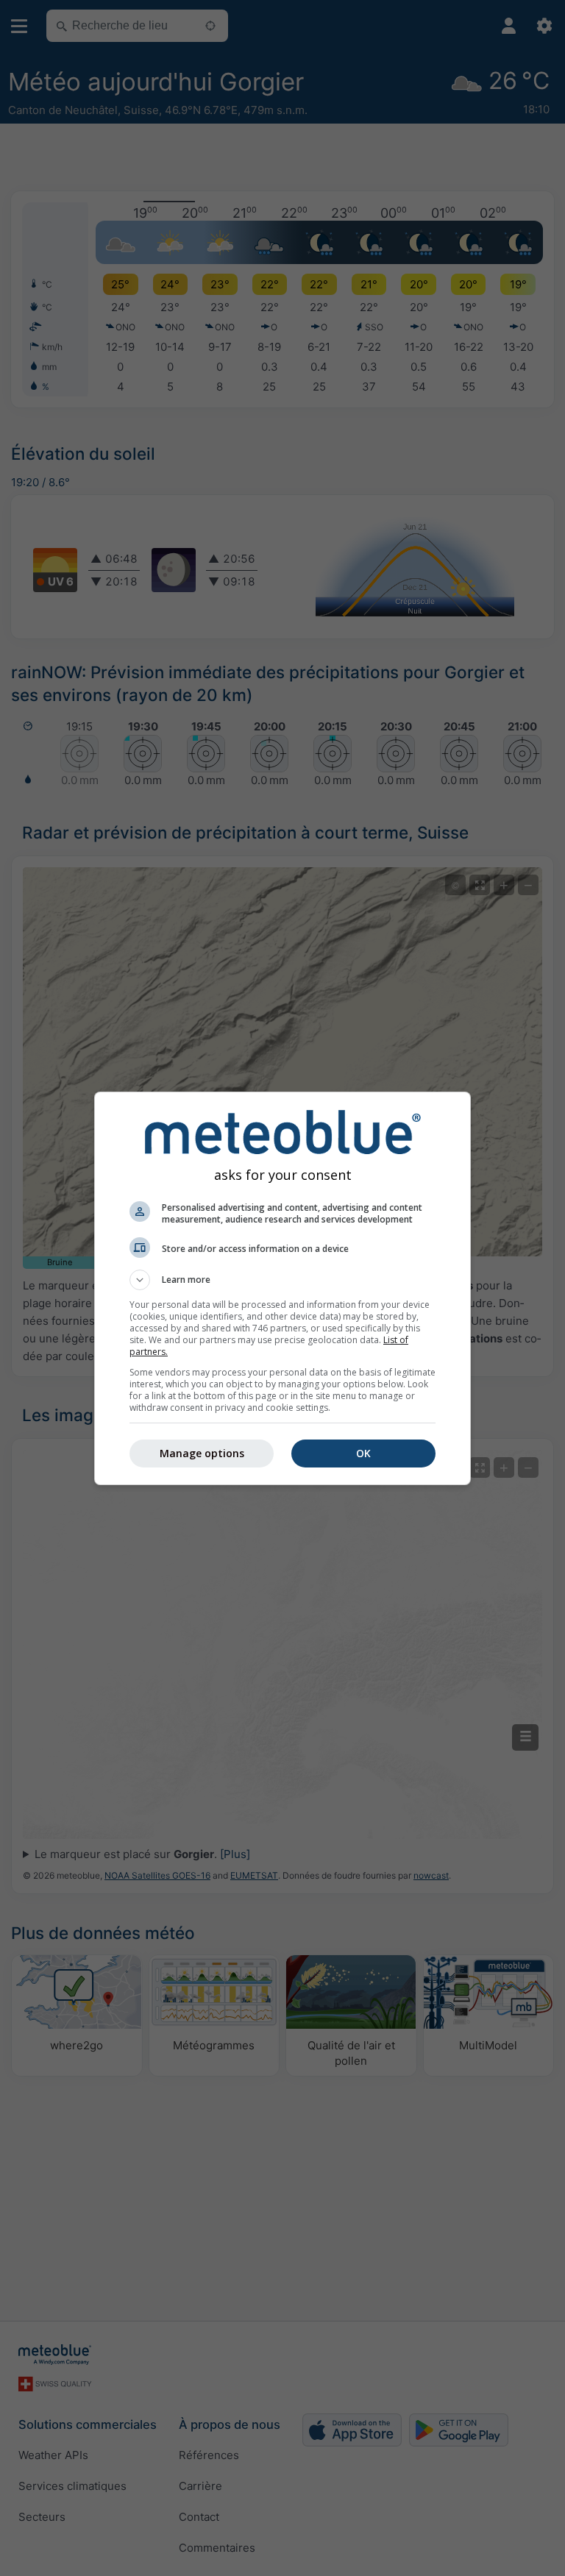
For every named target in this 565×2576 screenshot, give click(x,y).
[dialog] (282, 1288)
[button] (282, 1280)
